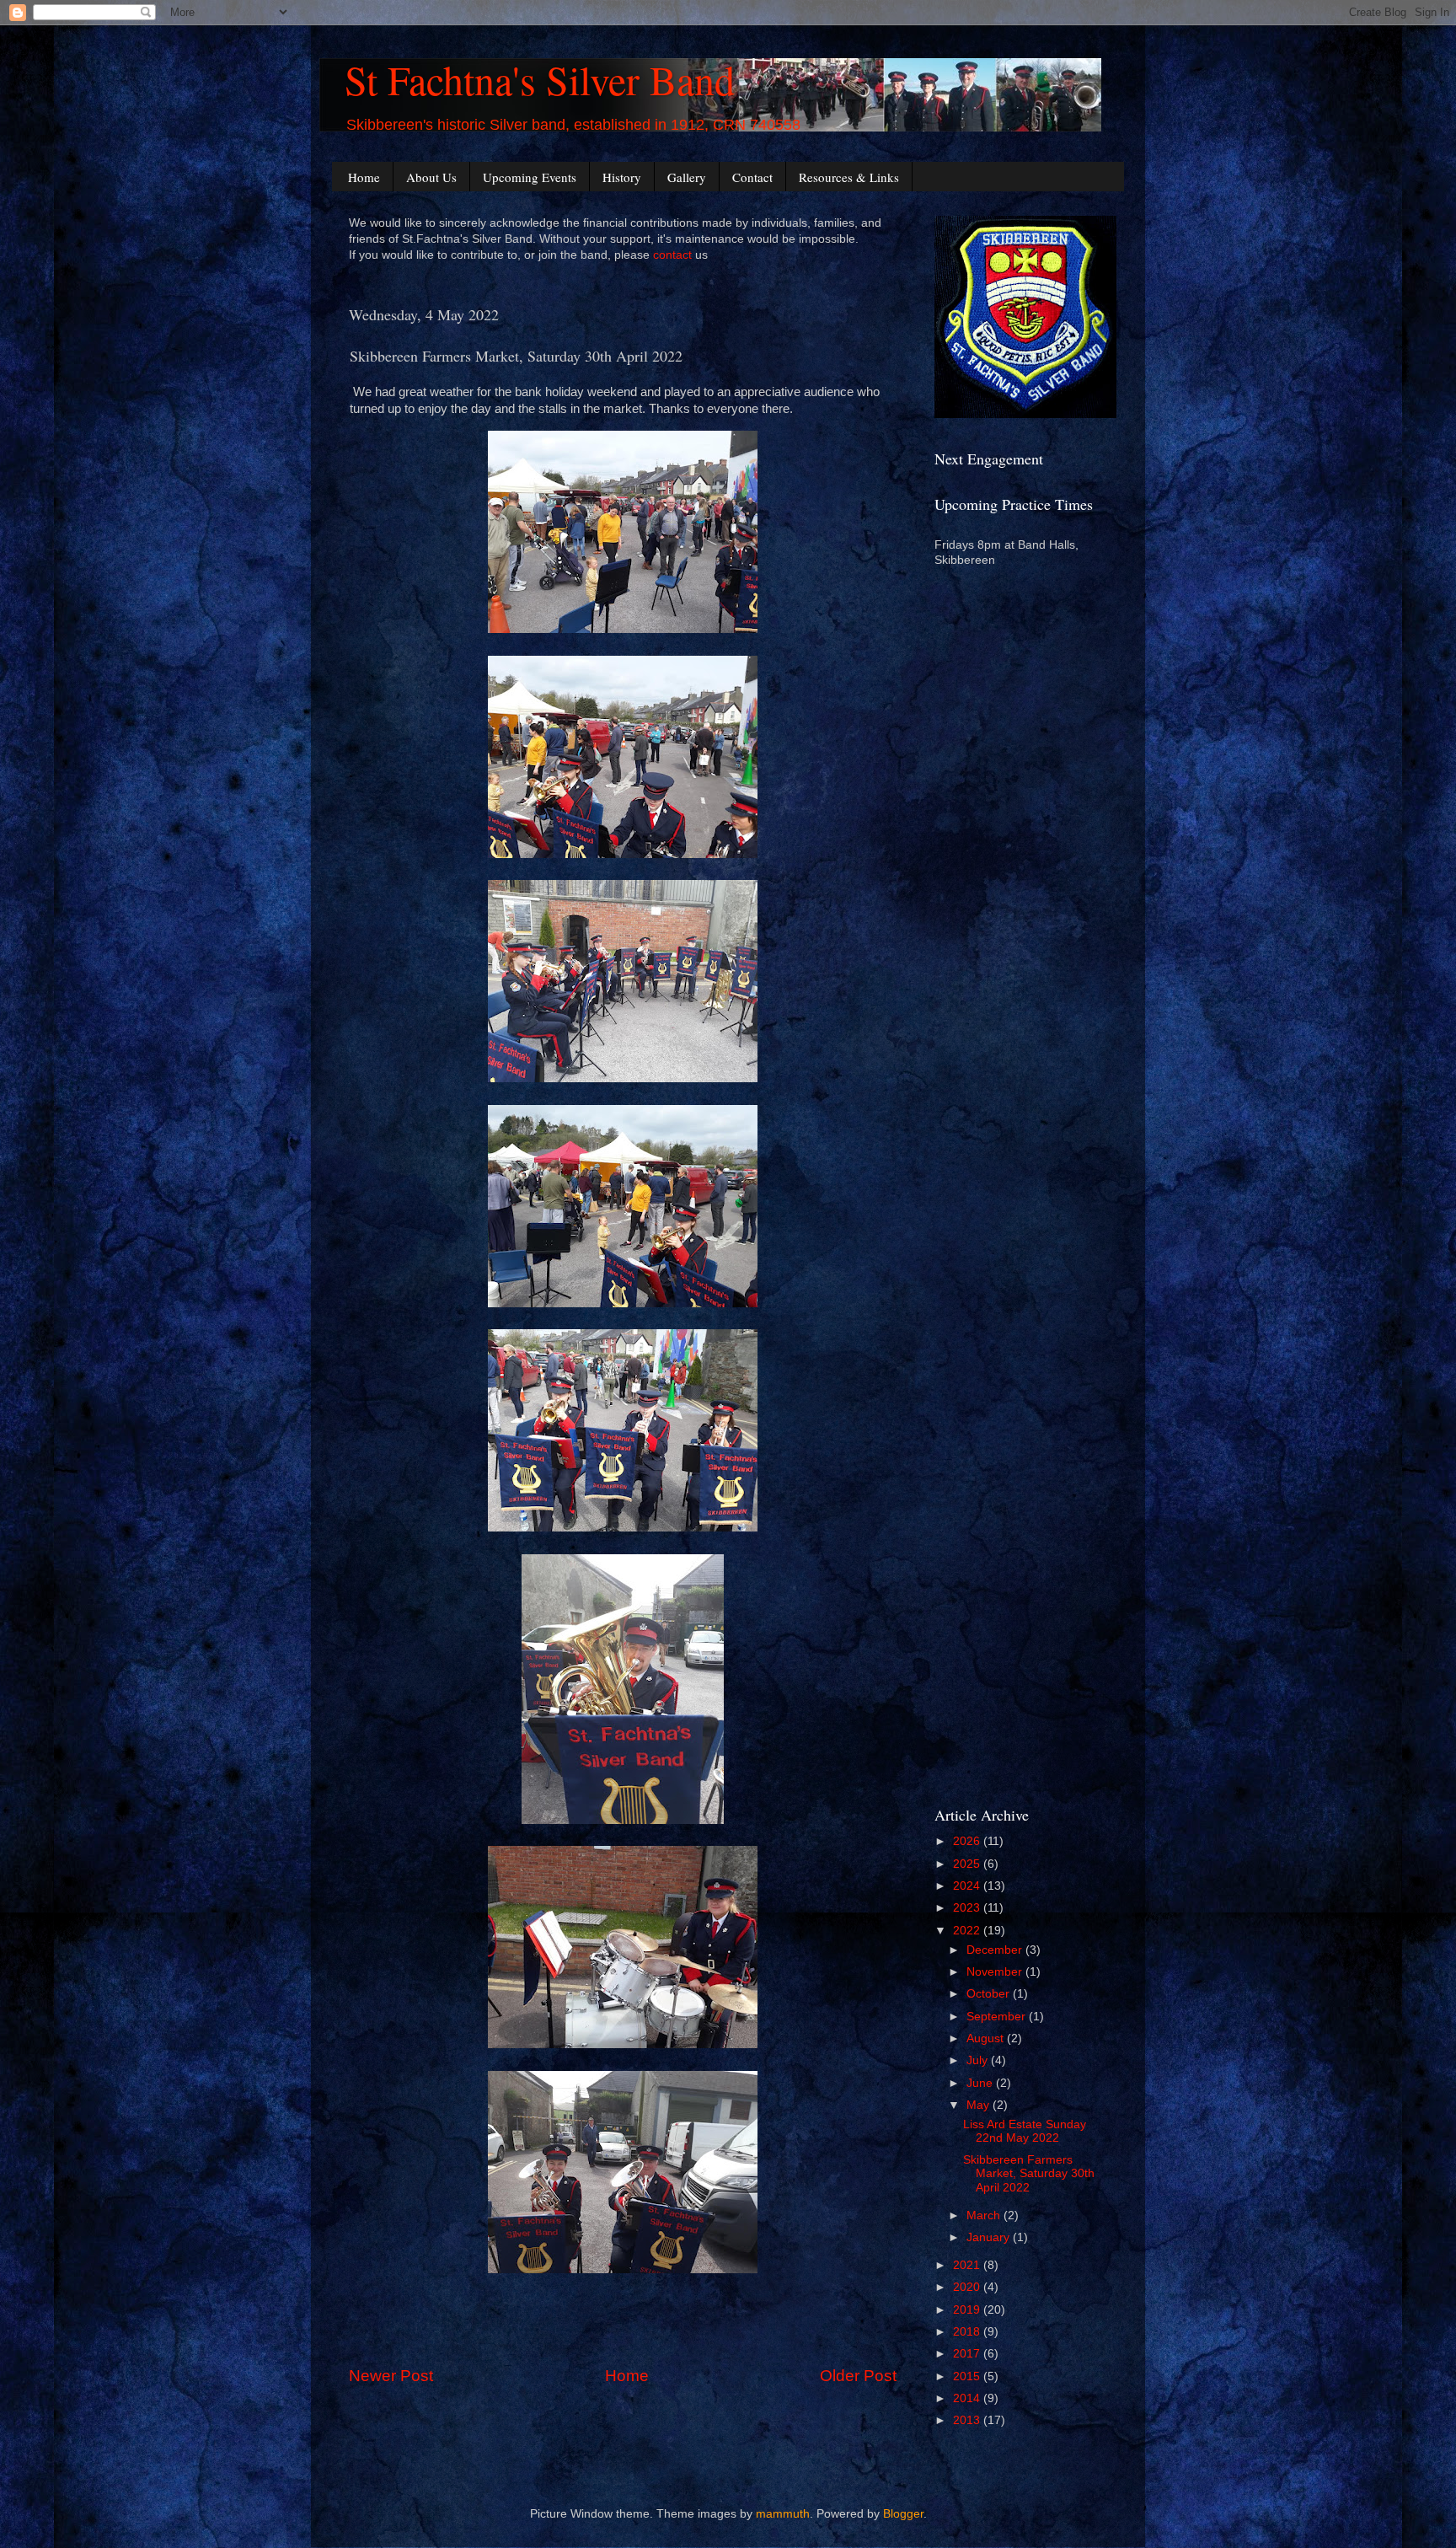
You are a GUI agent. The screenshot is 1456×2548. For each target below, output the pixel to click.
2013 (968, 2420)
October (990, 1994)
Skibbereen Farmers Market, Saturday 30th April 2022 (1029, 2173)
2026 (968, 1841)
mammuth (783, 2514)
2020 (968, 2287)
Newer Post (391, 2376)
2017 (968, 2354)
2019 (968, 2310)
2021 (968, 2265)
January (990, 2237)
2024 (968, 1886)
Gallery (687, 177)
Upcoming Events (530, 177)
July (979, 2060)
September (998, 2017)
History (622, 177)
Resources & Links (849, 177)
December (996, 1950)
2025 (968, 1864)
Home (364, 177)
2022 (968, 1931)
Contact (752, 177)
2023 (968, 1908)
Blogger (903, 2514)
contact (672, 255)
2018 (968, 2332)
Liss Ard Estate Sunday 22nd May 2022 (1025, 2131)
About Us (431, 177)
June (981, 2083)
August (987, 2038)
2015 (968, 2376)
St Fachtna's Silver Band (540, 79)
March (985, 2215)
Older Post (858, 2376)
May (980, 2105)
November (996, 1972)
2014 (968, 2398)
